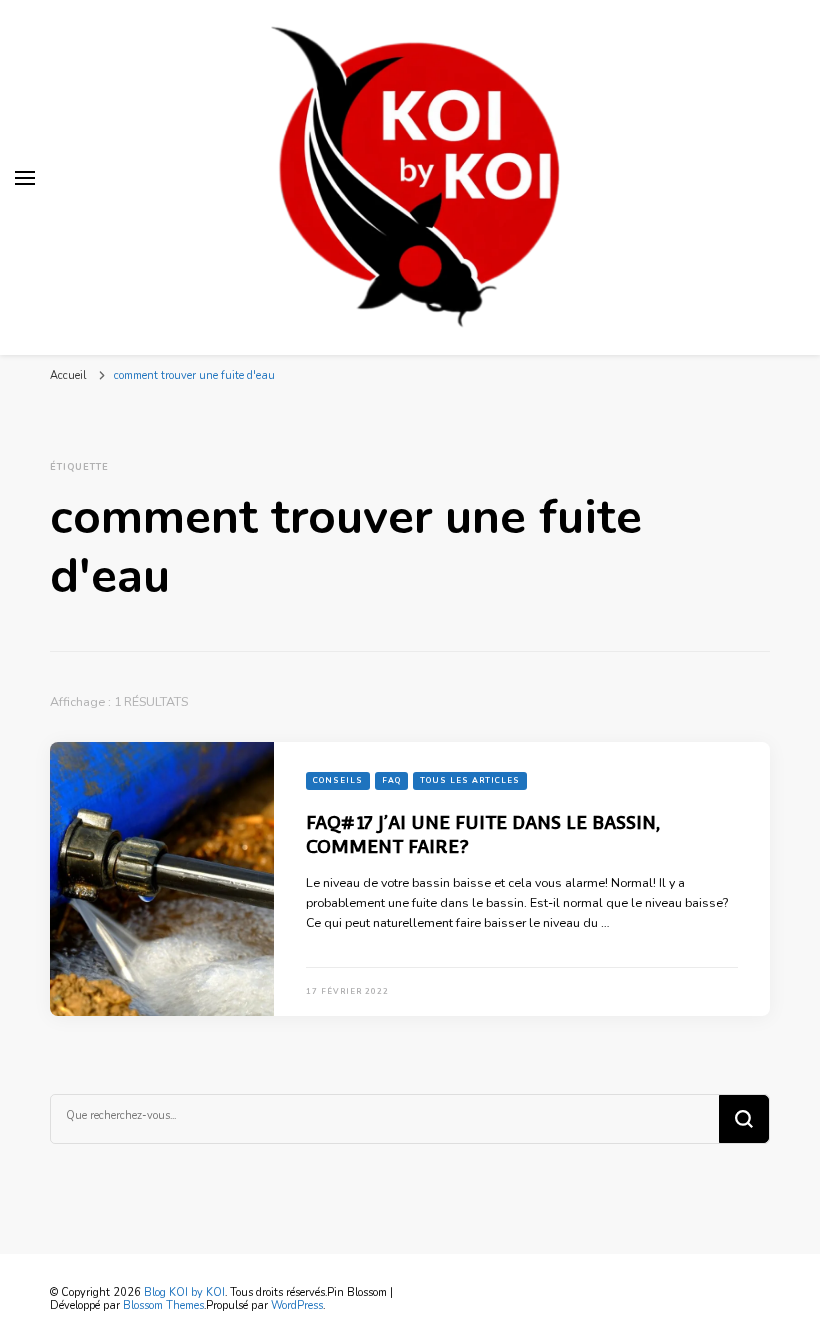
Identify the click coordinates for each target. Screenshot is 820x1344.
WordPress (297, 1305)
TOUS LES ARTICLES (470, 780)
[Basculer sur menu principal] (25, 178)
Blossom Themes (163, 1305)
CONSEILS (338, 780)
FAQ (391, 780)
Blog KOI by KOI (184, 1292)
